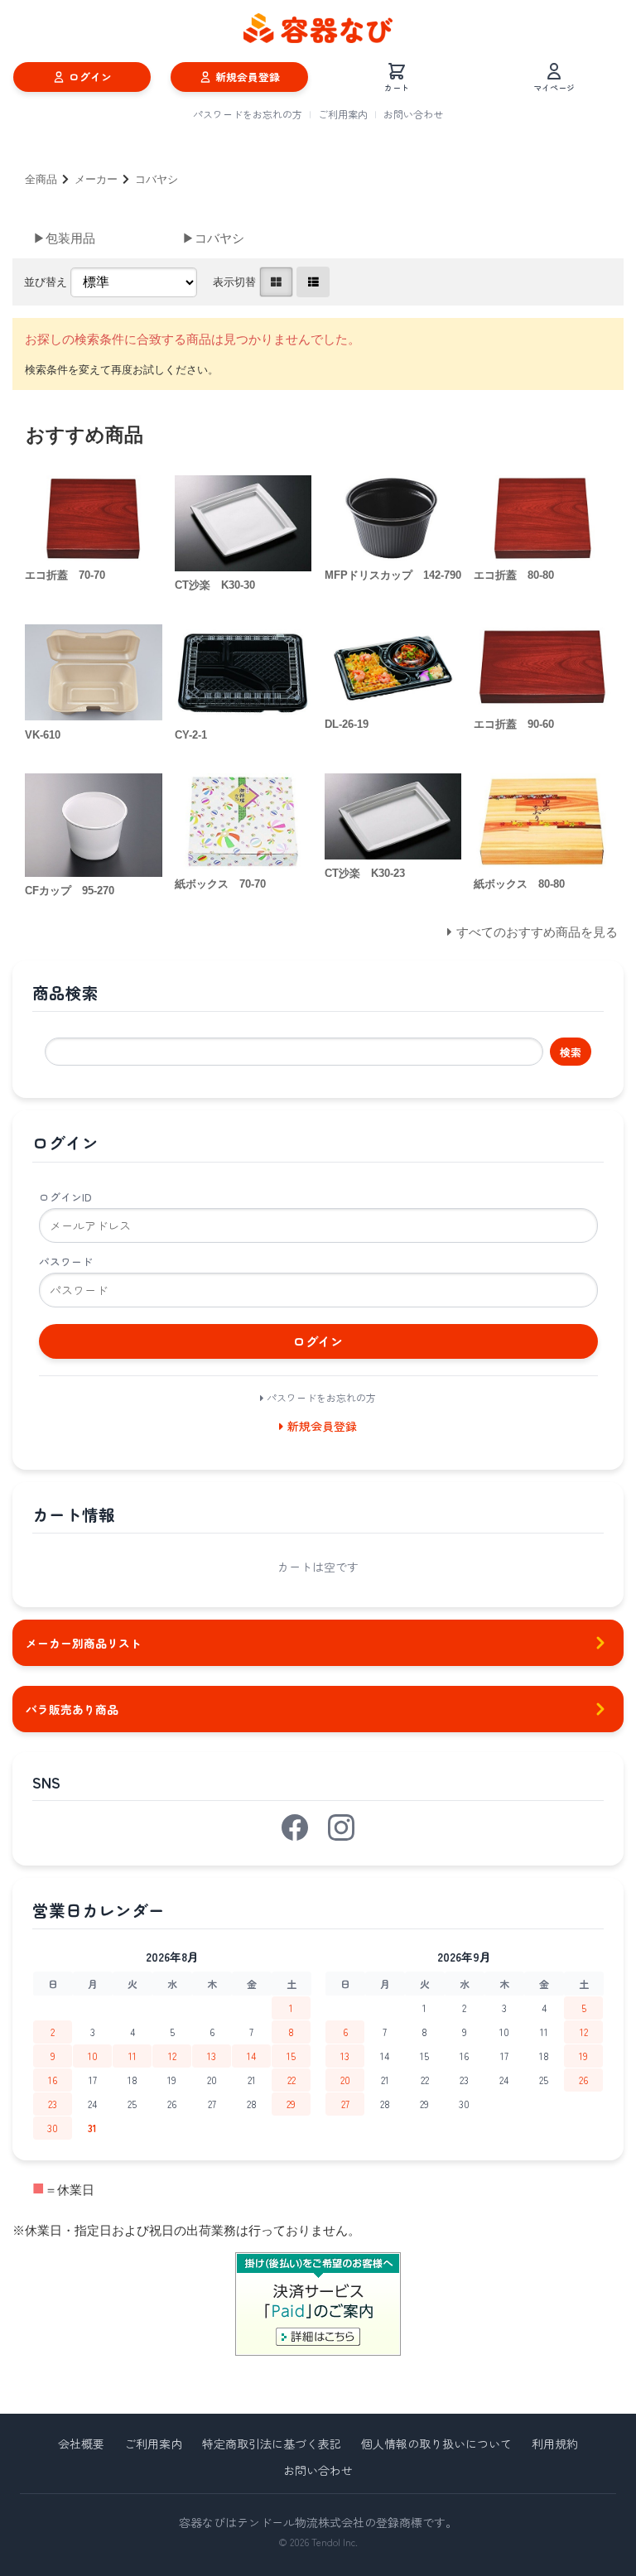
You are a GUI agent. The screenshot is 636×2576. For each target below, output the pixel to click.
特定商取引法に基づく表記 (272, 2444)
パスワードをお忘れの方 (248, 114)
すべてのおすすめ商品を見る (537, 932)
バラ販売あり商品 (72, 1709)
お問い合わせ (413, 114)
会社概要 (81, 2444)
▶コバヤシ (213, 238)
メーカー (96, 179)
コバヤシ (157, 179)
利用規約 (555, 2444)
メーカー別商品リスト (84, 1643)
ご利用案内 (343, 114)
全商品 (41, 179)
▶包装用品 (64, 238)
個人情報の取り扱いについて (436, 2444)
